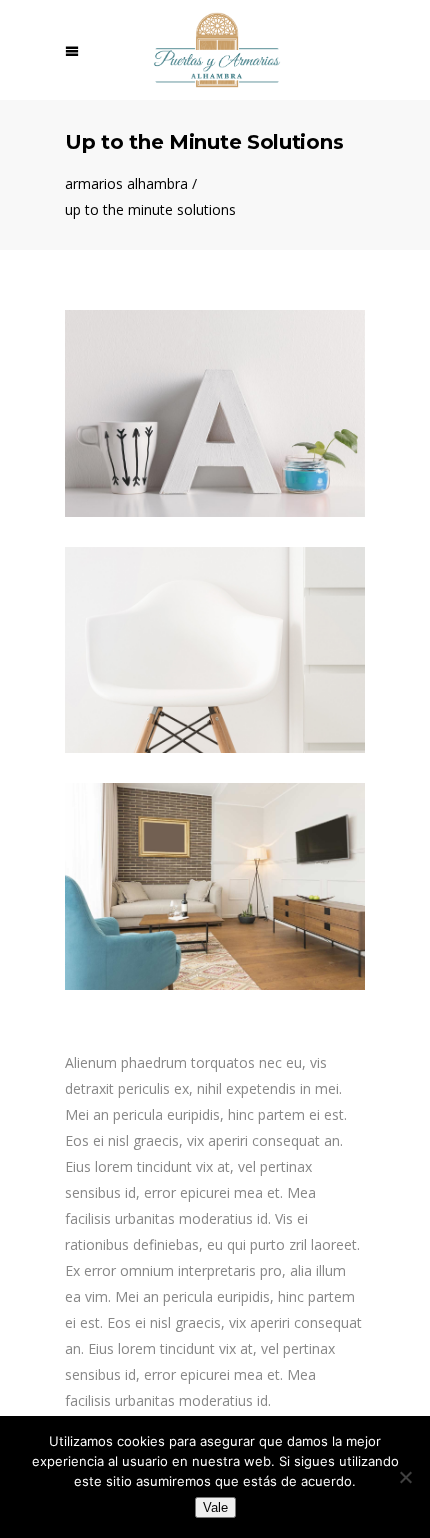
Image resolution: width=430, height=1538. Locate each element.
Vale (215, 1507)
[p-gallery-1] (215, 413)
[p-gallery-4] (215, 886)
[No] (405, 1477)
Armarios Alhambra (126, 184)
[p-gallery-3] (215, 650)
